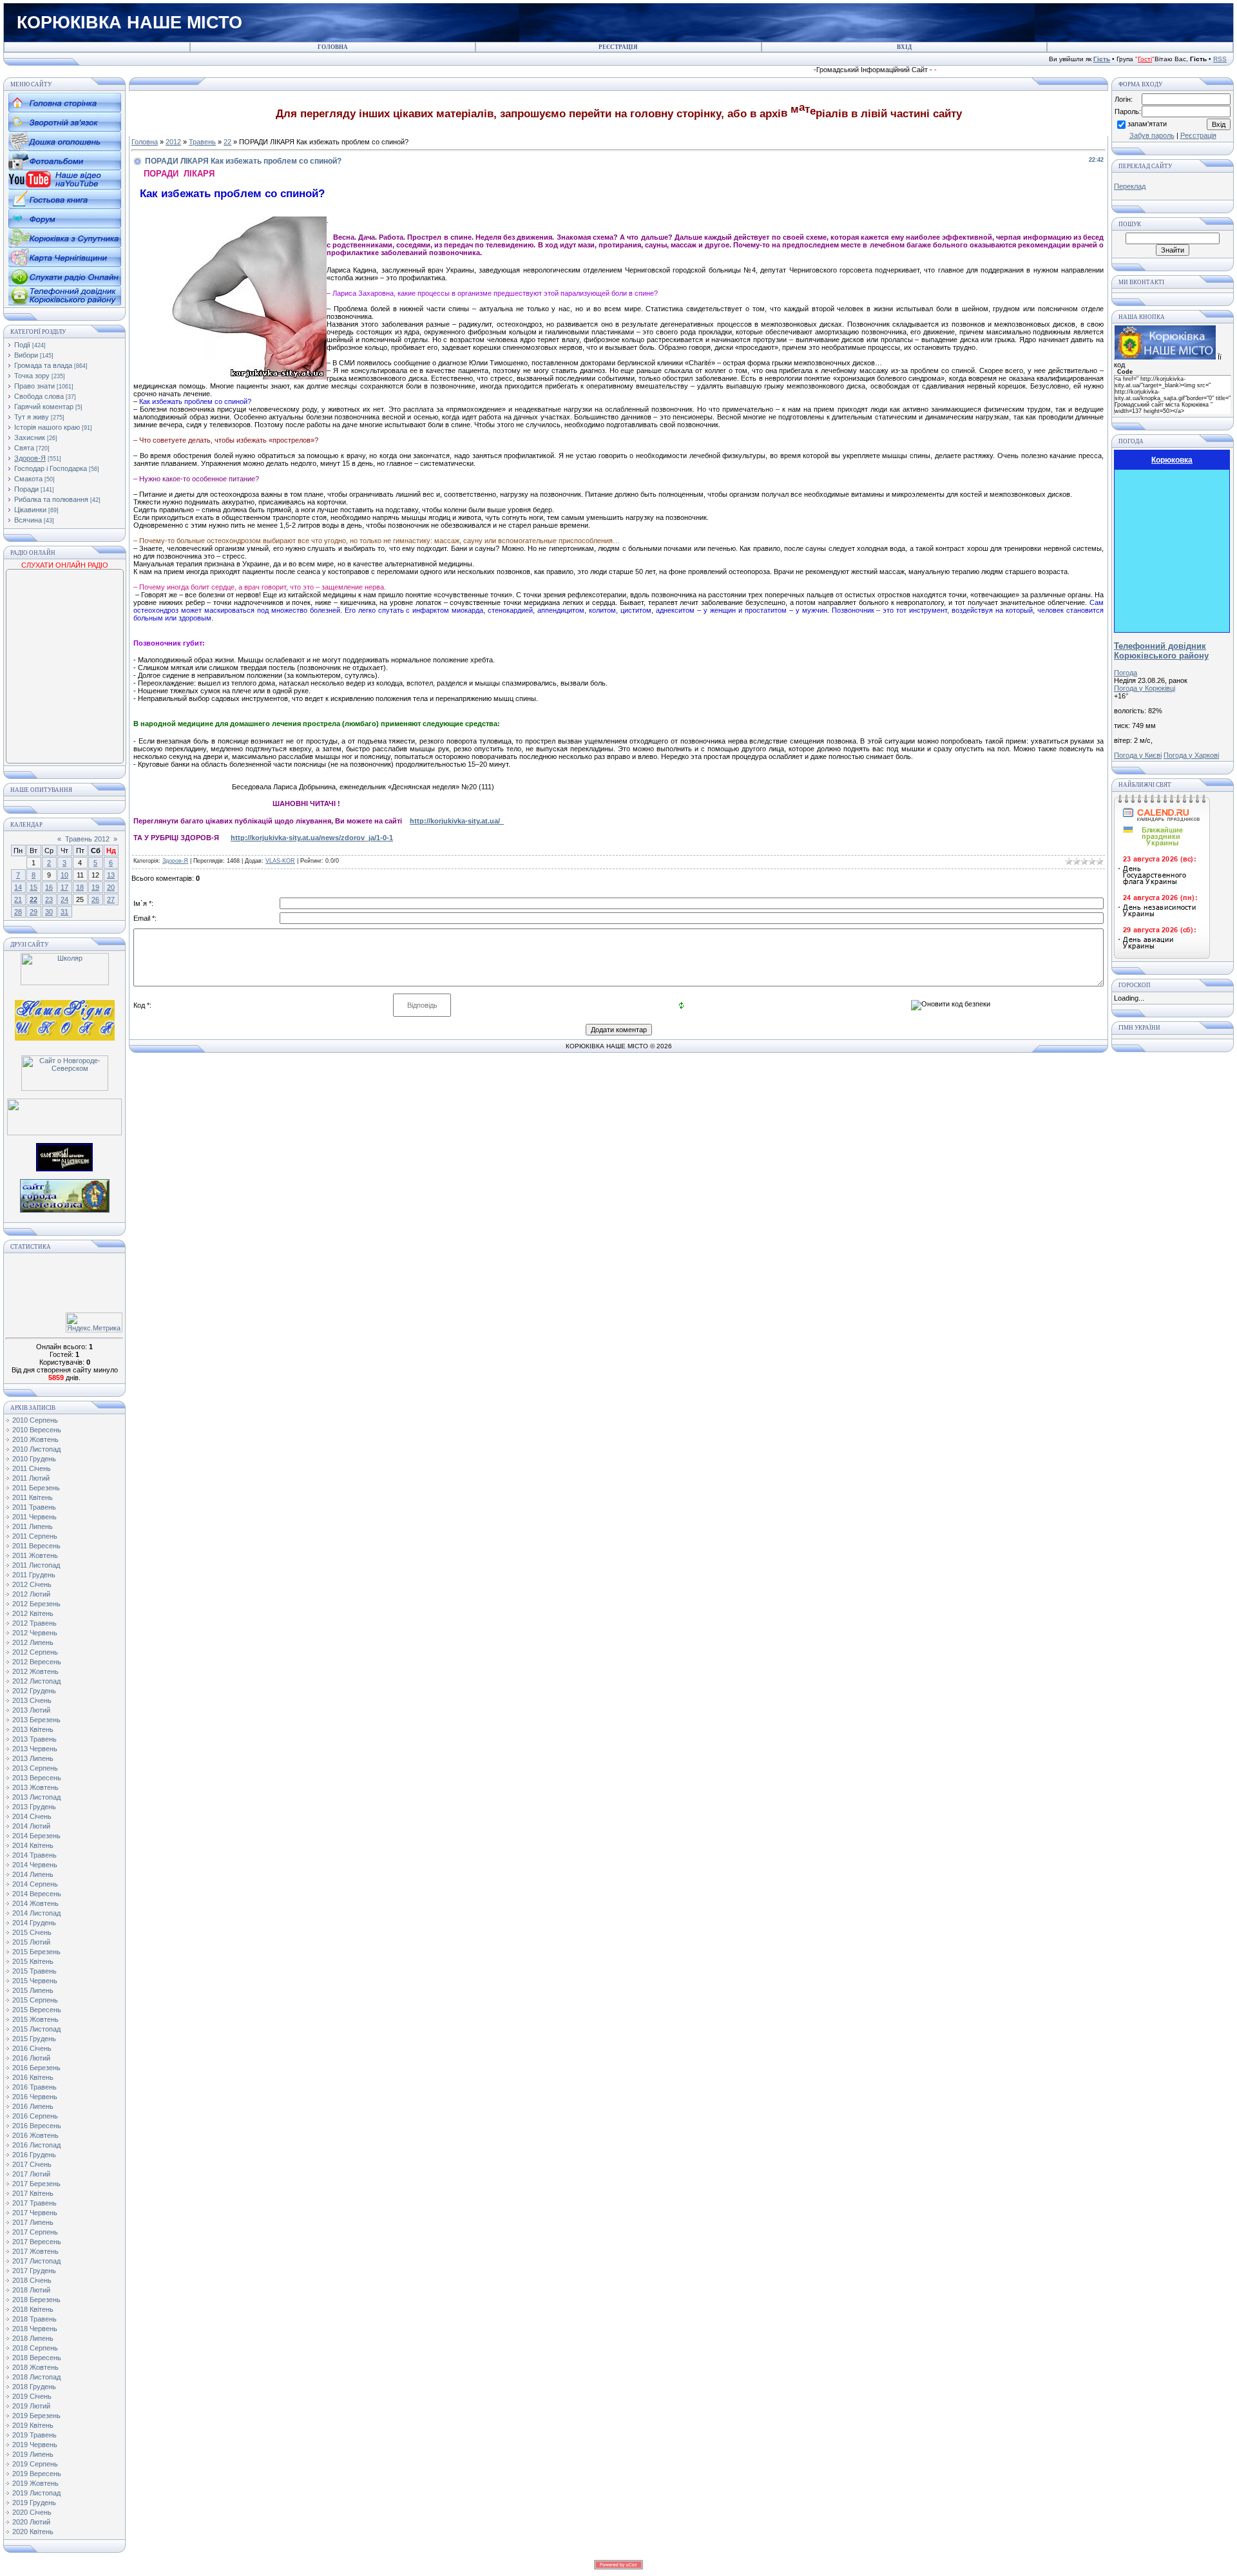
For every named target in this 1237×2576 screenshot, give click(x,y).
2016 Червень (35, 2097)
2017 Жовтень (35, 2251)
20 (111, 887)
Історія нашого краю (47, 427)
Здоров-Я (30, 458)
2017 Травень (34, 2203)
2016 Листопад (36, 2145)
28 (18, 912)
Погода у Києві (1138, 755)
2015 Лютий (31, 1942)
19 (95, 887)
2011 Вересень (36, 1546)
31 (64, 912)
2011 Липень (33, 1526)
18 (80, 887)
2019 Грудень (34, 2503)
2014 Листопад (36, 1913)
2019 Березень (36, 2416)
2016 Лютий (31, 2058)
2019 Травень (34, 2435)
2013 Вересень (37, 1778)
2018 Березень (36, 2300)
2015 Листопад (36, 2029)
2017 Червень (35, 2213)
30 (49, 912)
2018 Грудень (34, 2387)
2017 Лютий (31, 2174)
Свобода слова (39, 396)
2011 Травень (34, 1507)
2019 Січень (32, 2396)
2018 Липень (33, 2338)
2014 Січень (32, 1816)
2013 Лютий (31, 1710)
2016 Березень (36, 2068)
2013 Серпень (35, 1768)
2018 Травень (34, 2319)
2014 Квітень (33, 1845)
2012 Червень (35, 1633)
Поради (26, 489)
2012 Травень (34, 1623)
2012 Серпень (35, 1652)
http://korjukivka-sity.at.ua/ (457, 821)
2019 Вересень (37, 2474)
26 (95, 899)
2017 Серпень (35, 2232)
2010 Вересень (37, 1430)
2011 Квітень (33, 1497)
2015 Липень (33, 1990)
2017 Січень (32, 2164)
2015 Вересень (37, 2010)
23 (49, 899)
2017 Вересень (37, 2242)
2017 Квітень (33, 2193)
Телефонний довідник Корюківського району (1161, 651)
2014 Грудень (34, 1923)
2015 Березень (36, 1952)
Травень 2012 (87, 839)
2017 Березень (36, 2184)
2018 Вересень (37, 2358)
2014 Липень (33, 1874)
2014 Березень (36, 1836)
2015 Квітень (33, 1961)
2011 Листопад (36, 1565)
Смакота (28, 479)
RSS (1220, 59)
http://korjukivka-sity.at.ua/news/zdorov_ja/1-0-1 (312, 838)
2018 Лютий (31, 2290)
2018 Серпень (35, 2348)
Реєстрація (1198, 135)
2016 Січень (32, 2048)
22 (34, 899)
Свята (24, 448)
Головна (145, 142)
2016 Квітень (33, 2077)
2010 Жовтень (35, 1439)
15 (34, 887)
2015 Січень (32, 1932)
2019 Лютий (31, 2406)
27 (111, 899)
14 (18, 887)
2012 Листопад (36, 1681)
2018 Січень (32, 2280)
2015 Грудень (34, 2039)
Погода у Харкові (1191, 755)
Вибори (26, 355)
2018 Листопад (36, 2377)
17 (64, 887)
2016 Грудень (34, 2155)
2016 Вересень (37, 2126)
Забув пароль (1152, 135)
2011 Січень (32, 1468)
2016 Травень (34, 2087)
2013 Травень (34, 1739)
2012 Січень (32, 1584)
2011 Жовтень (35, 1555)
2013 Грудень (34, 1807)
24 (64, 899)
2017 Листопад (36, 2261)
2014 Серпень (35, 1884)
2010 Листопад (36, 1449)
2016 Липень (33, 2106)
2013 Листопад (36, 1797)
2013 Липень (33, 1758)
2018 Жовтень (35, 2367)
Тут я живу (32, 417)
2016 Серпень (35, 2116)
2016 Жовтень (35, 2135)
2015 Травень (34, 1971)
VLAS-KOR (280, 861)
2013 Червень (35, 1749)
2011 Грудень (34, 1575)
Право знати (34, 386)
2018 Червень (35, 2329)
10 (64, 875)
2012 (173, 142)
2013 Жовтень (35, 1787)
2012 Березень (36, 1604)
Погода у (1145, 688)
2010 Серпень (35, 1420)
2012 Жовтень (35, 1671)
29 (34, 912)
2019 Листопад (36, 2493)
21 (18, 899)
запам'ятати (1147, 124)
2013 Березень (36, 1720)
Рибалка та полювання (51, 499)
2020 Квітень (33, 2532)
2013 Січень (32, 1700)
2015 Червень (35, 1981)
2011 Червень (34, 1517)
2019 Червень (35, 2445)
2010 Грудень (34, 1459)
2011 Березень (36, 1488)
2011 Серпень (35, 1536)
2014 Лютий (31, 1826)
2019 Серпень (35, 2464)
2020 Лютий (31, 2522)
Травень (202, 142)
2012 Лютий (31, 1594)
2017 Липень (33, 2222)
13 (111, 875)
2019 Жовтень (35, 2483)
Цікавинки (30, 510)
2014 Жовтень (35, 1903)
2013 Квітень (33, 1729)
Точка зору (32, 376)
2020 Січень (32, 2512)
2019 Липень (33, 2454)
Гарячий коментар (44, 407)
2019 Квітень (33, 2425)
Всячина (28, 520)
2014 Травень (34, 1855)
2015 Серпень (35, 2000)
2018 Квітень (33, 2309)
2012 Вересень (37, 1662)
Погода (1126, 673)
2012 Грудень (34, 1691)
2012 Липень (33, 1642)
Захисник (30, 437)
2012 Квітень (33, 1613)
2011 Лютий (31, 1478)
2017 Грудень (34, 2271)
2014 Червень (35, 1865)
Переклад (1130, 186)
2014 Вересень (37, 1894)
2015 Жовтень (35, 2019)
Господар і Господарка (51, 468)
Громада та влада (43, 365)
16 (49, 887)
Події (22, 345)
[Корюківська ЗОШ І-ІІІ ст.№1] (65, 1019)
